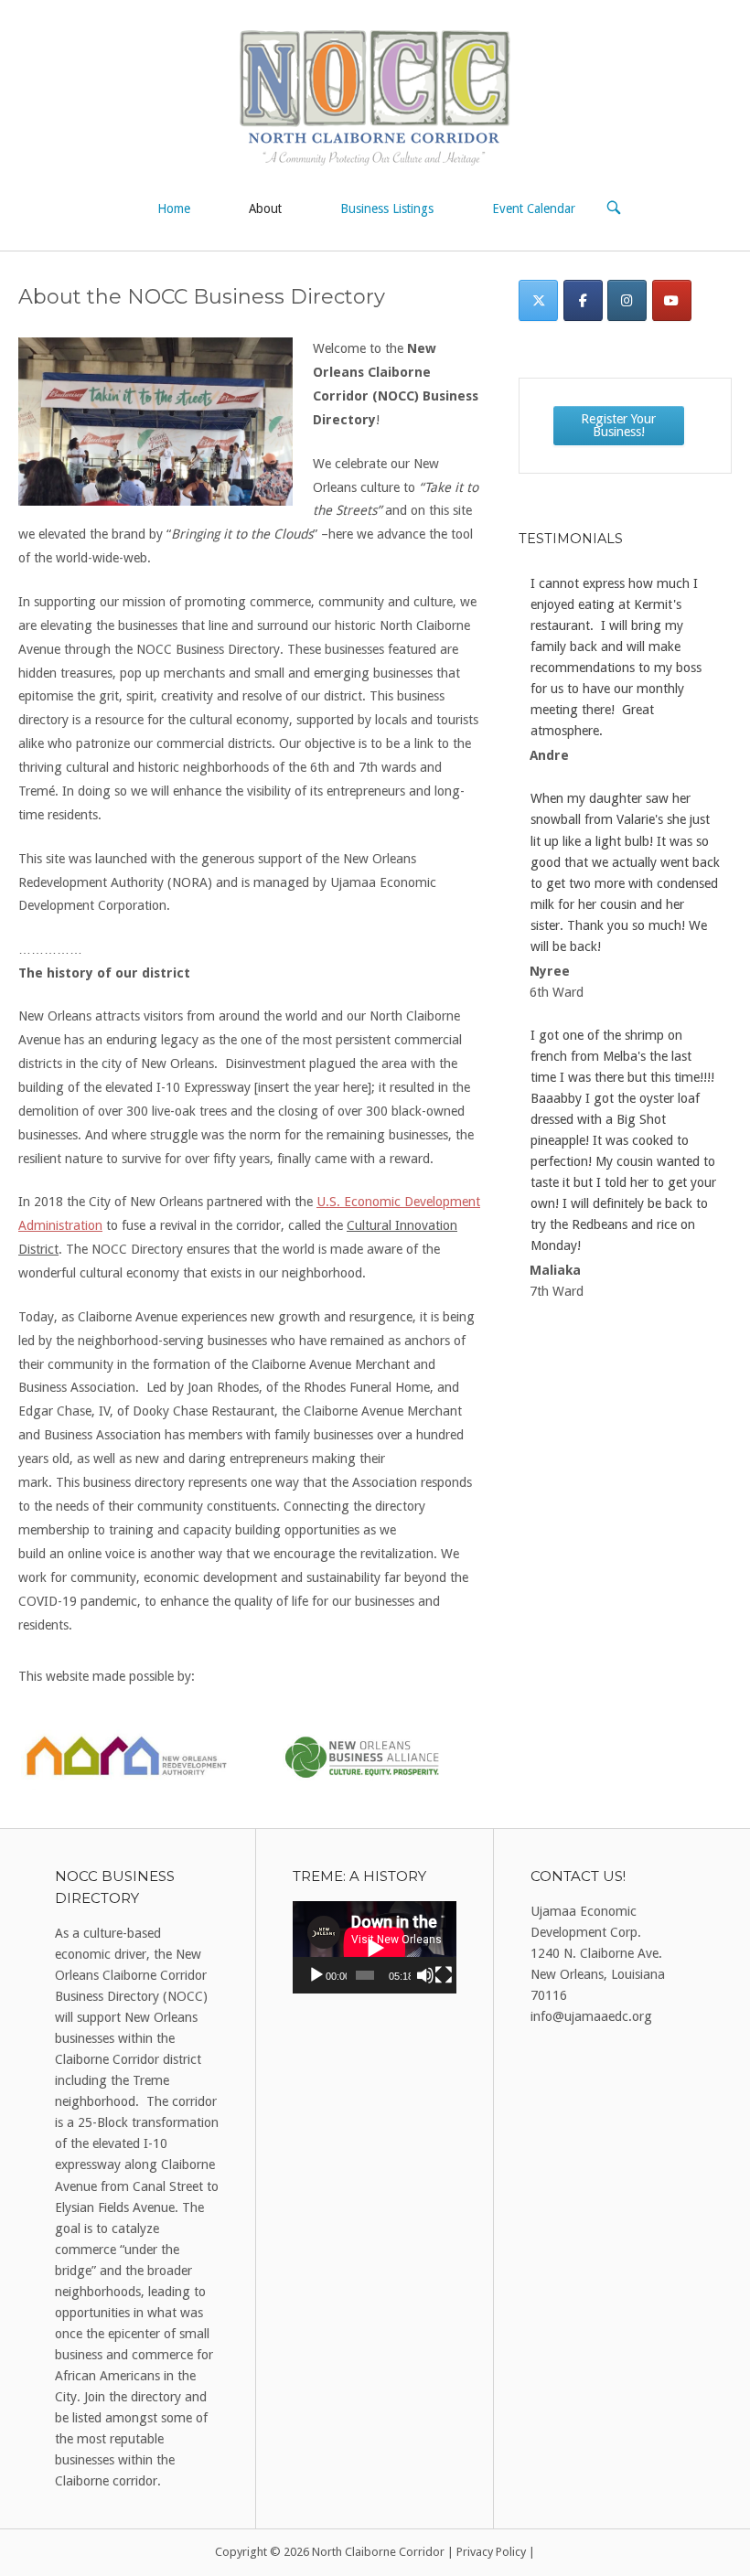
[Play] (316, 1975)
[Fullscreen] (444, 1975)
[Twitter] (538, 300)
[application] (375, 1947)
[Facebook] (583, 300)
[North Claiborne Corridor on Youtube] (672, 300)
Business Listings (387, 208)
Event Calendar (534, 208)
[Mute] (425, 1975)
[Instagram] (627, 300)
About (265, 208)
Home (174, 208)
